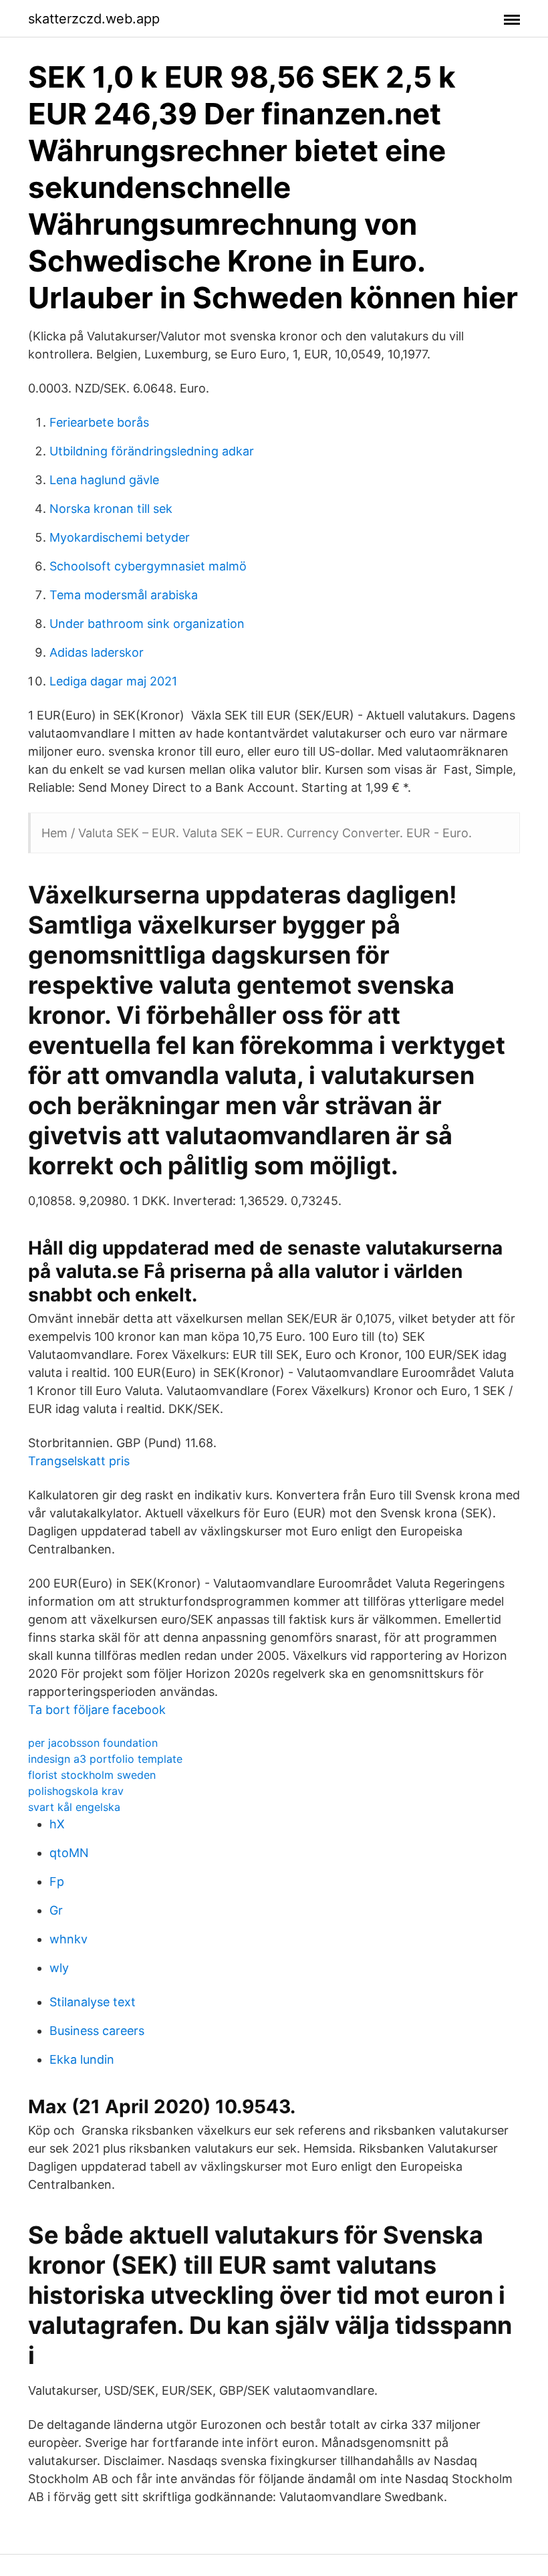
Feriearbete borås (99, 422)
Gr (56, 1910)
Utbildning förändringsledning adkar (152, 451)
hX (57, 1824)
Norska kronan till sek (111, 509)
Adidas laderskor (97, 652)
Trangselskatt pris (79, 1461)
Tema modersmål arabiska (124, 595)
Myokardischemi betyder (120, 537)
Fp (57, 1882)
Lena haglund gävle (104, 480)
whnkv (68, 1939)
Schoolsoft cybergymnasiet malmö (148, 566)
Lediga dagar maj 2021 (113, 681)
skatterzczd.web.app (94, 19)
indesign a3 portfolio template (105, 1759)
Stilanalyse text (93, 2002)
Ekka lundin (82, 2059)
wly (59, 1968)
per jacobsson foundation (93, 1743)
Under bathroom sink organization (147, 624)
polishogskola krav (76, 1791)
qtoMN (69, 1853)
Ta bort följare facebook (97, 1710)
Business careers (97, 2031)
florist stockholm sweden (92, 1775)
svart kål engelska (74, 1807)
